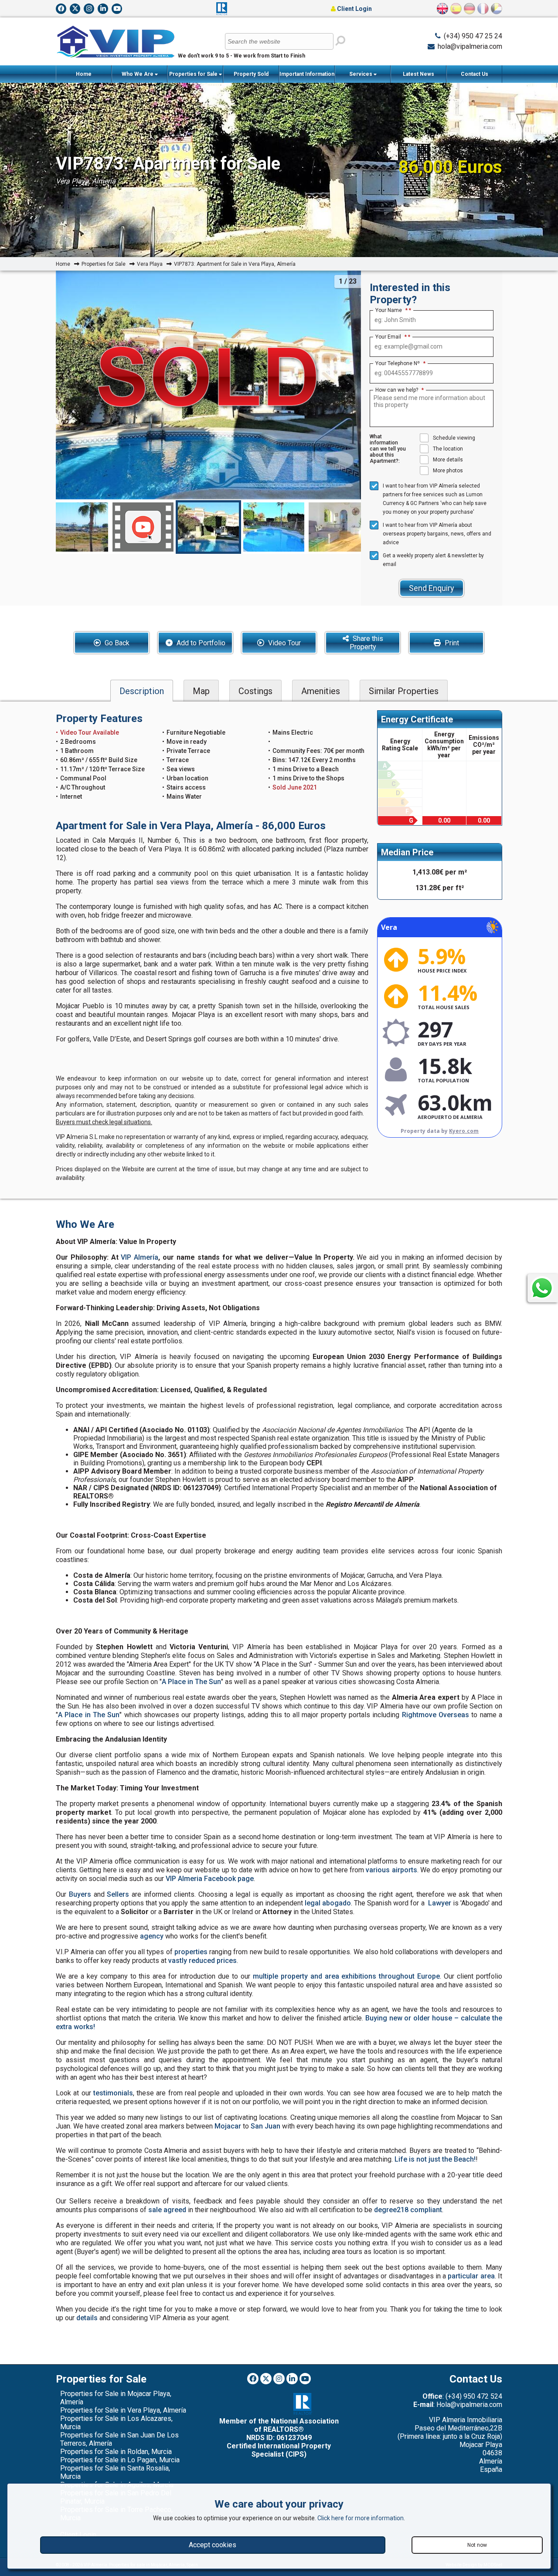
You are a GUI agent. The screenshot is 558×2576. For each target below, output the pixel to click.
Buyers (80, 1894)
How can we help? (400, 390)
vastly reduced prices (202, 1961)
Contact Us (475, 74)
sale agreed (167, 2210)
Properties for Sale (194, 74)
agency (152, 1936)
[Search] (340, 41)
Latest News (418, 74)
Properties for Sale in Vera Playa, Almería (123, 2410)
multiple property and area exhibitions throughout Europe (346, 1976)
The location (448, 449)
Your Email (391, 337)
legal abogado (328, 1903)
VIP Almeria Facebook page (210, 1879)
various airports (391, 1870)
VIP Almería (139, 1257)
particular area (471, 2276)
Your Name (391, 310)
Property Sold (251, 74)
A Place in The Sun (191, 1682)
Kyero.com (464, 1131)
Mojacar (228, 2126)
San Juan (265, 2126)
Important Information (307, 74)
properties (191, 1952)
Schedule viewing (454, 438)
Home (84, 74)
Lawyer (440, 1903)
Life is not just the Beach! (435, 2159)
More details (448, 460)
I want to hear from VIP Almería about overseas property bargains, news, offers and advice (437, 534)
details (87, 2318)
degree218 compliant (408, 2210)
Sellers (118, 1894)
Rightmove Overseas (436, 1715)
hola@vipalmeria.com (470, 46)
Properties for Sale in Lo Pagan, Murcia (120, 2460)
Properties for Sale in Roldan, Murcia (116, 2452)
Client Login (354, 9)
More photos (448, 471)
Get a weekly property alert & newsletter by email (433, 560)
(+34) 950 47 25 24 (473, 36)
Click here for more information (361, 2518)
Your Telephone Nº (400, 363)
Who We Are (138, 74)
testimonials (113, 2093)
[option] (208, 527)
